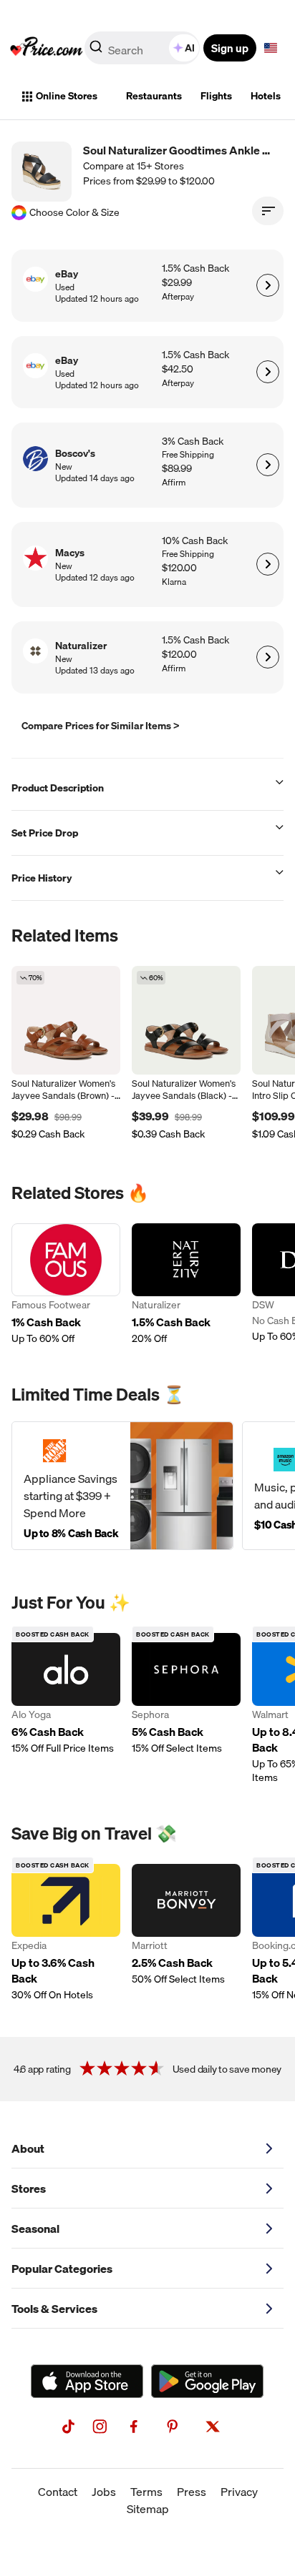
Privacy (239, 2492)
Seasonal (35, 2229)
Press (192, 2492)
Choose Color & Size (74, 213)
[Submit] (96, 51)
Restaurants (154, 96)
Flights (216, 96)
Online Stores (67, 96)
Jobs (104, 2492)
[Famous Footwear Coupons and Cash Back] (66, 1284)
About (28, 2148)
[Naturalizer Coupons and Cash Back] (186, 1284)
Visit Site (267, 285)
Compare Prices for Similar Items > (101, 726)
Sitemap (148, 2509)
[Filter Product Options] (268, 211)
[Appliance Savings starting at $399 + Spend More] (122, 1486)
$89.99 (177, 469)
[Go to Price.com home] (47, 48)
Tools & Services (54, 2309)
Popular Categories (62, 2269)
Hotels (266, 96)
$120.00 (179, 568)
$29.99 (177, 283)
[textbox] (271, 48)
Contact (58, 2492)
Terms (146, 2492)
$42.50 (178, 369)
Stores (29, 2188)
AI (190, 48)
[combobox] (143, 48)
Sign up (230, 48)
